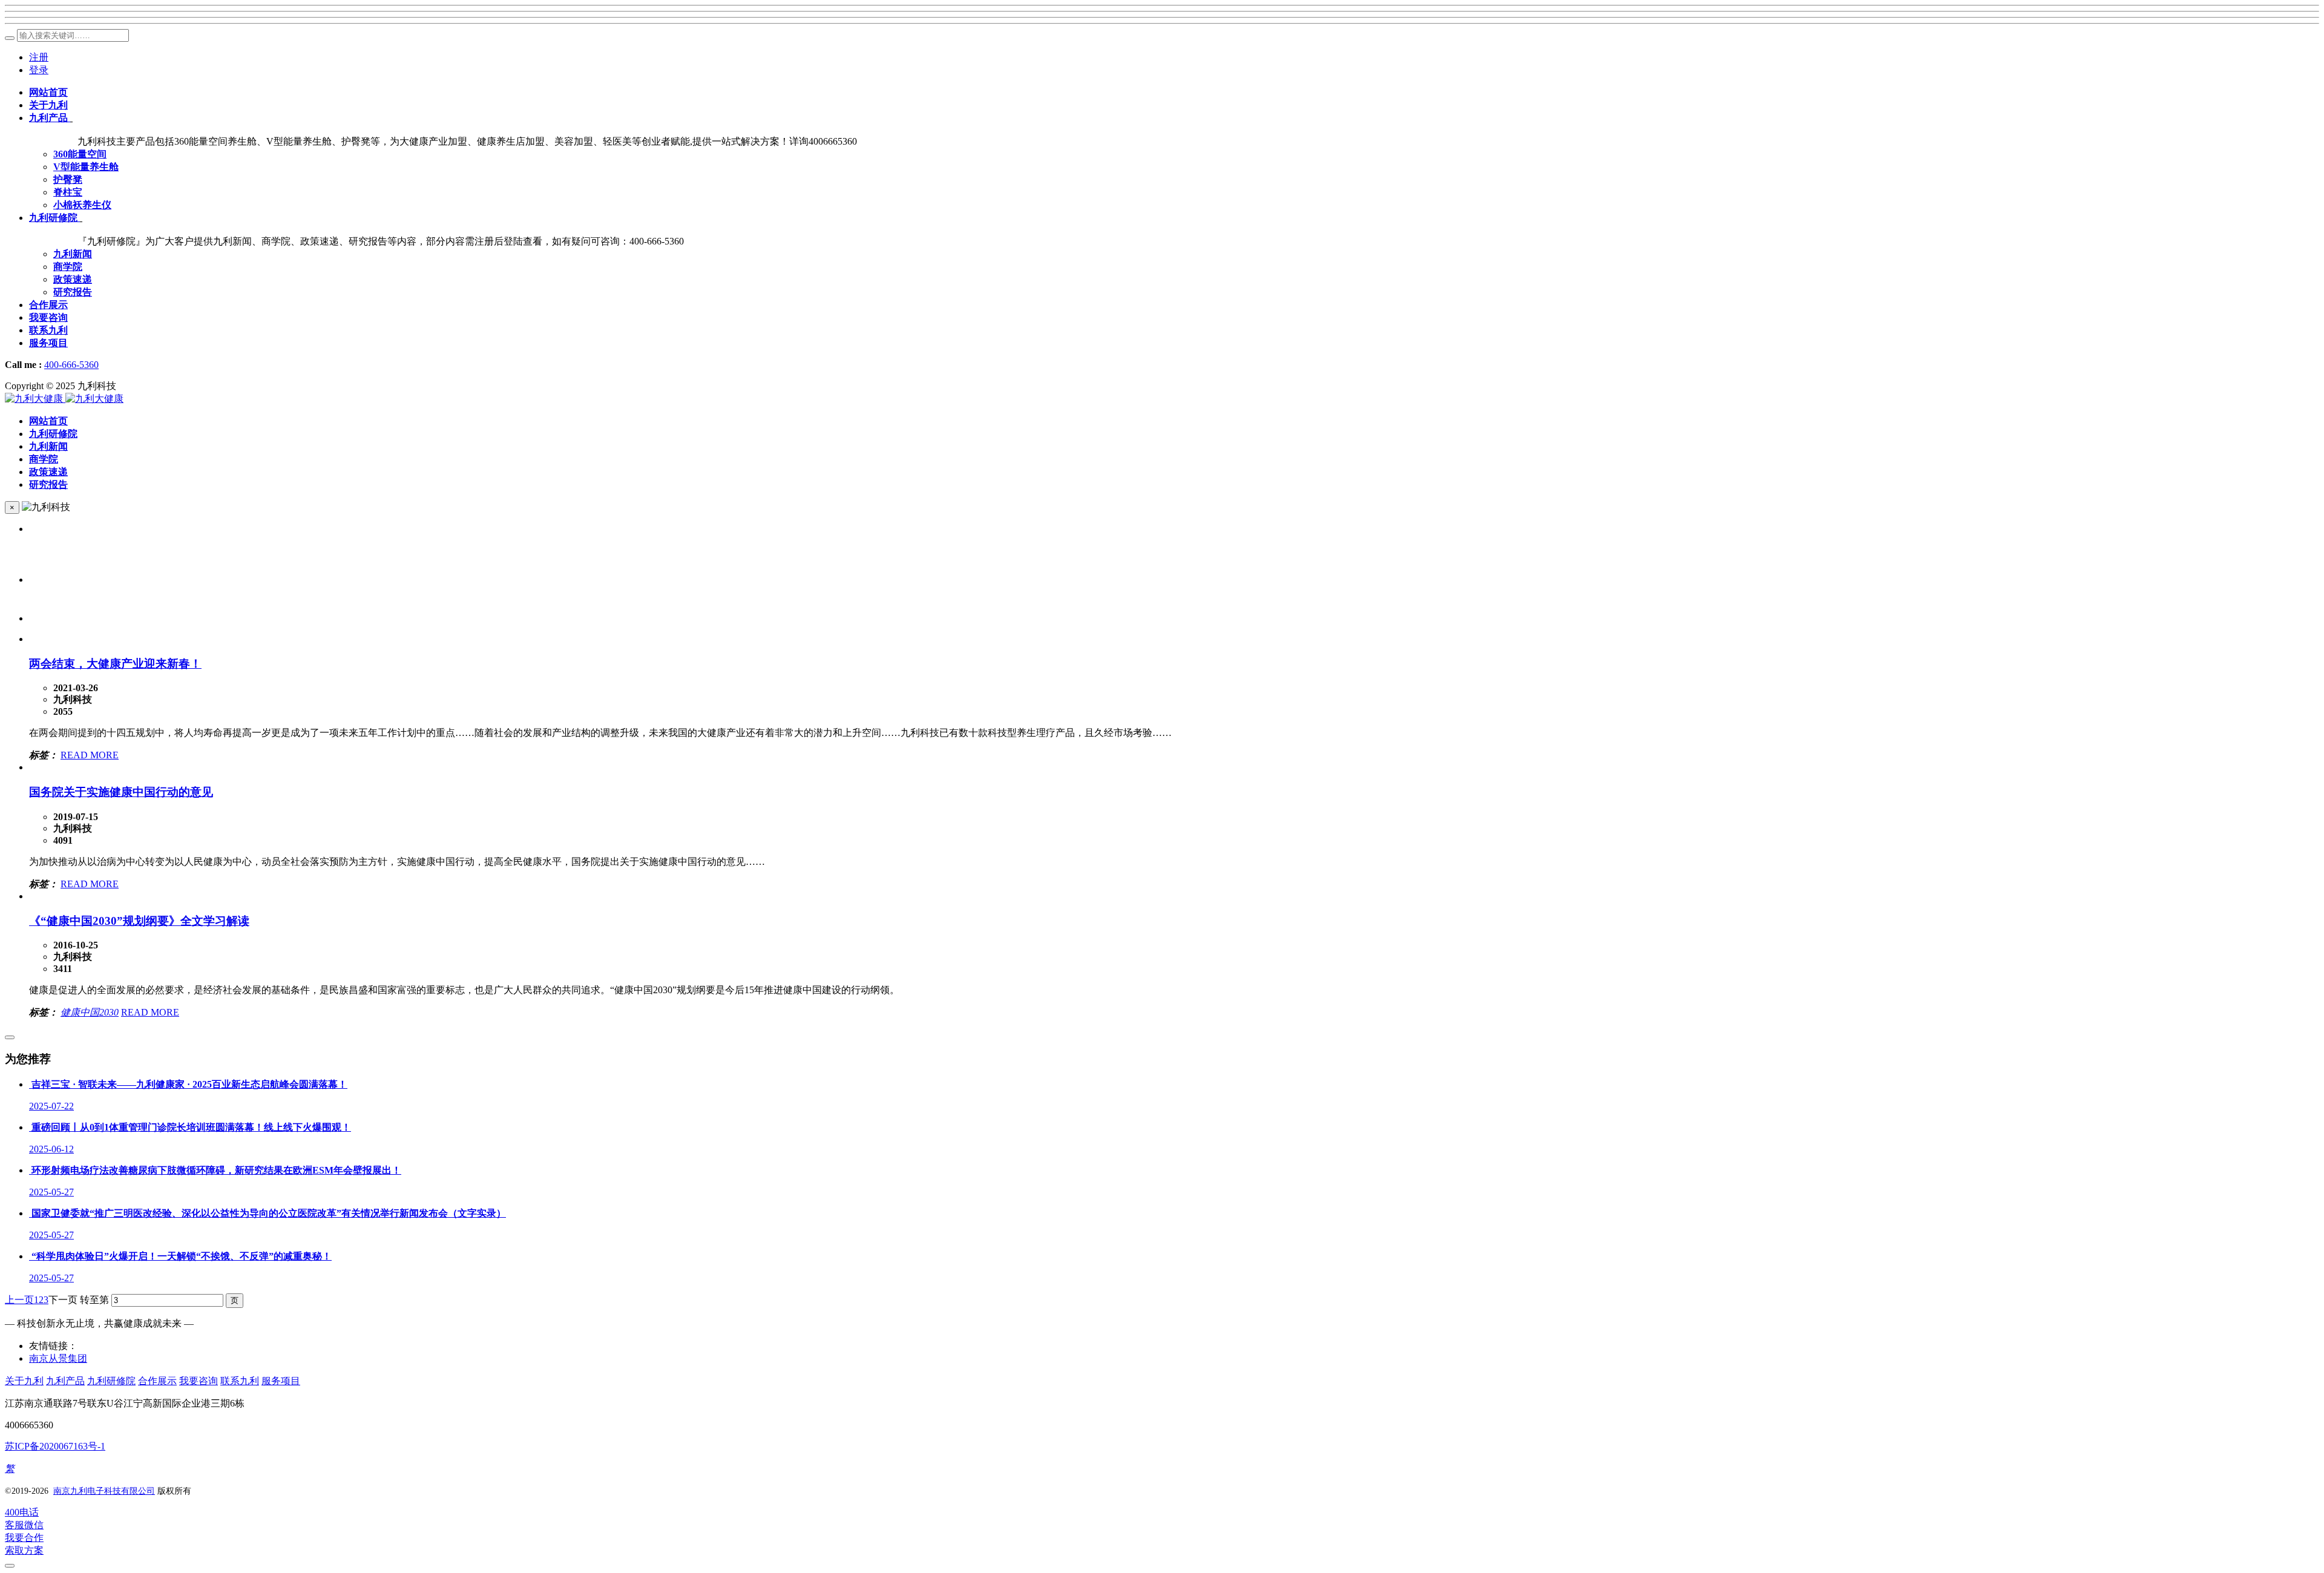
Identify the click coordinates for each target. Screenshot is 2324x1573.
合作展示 (157, 1381)
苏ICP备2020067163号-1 (55, 1446)
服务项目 (281, 1381)
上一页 (19, 1300)
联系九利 (240, 1381)
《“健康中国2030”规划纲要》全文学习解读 (139, 921)
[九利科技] (64, 399)
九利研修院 (111, 1381)
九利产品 (65, 1381)
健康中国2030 (90, 1012)
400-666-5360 (71, 365)
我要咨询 (199, 1381)
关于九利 (24, 1381)
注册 (39, 57)
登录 (39, 70)
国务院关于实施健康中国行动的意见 (121, 792)
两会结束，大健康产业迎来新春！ (115, 664)
